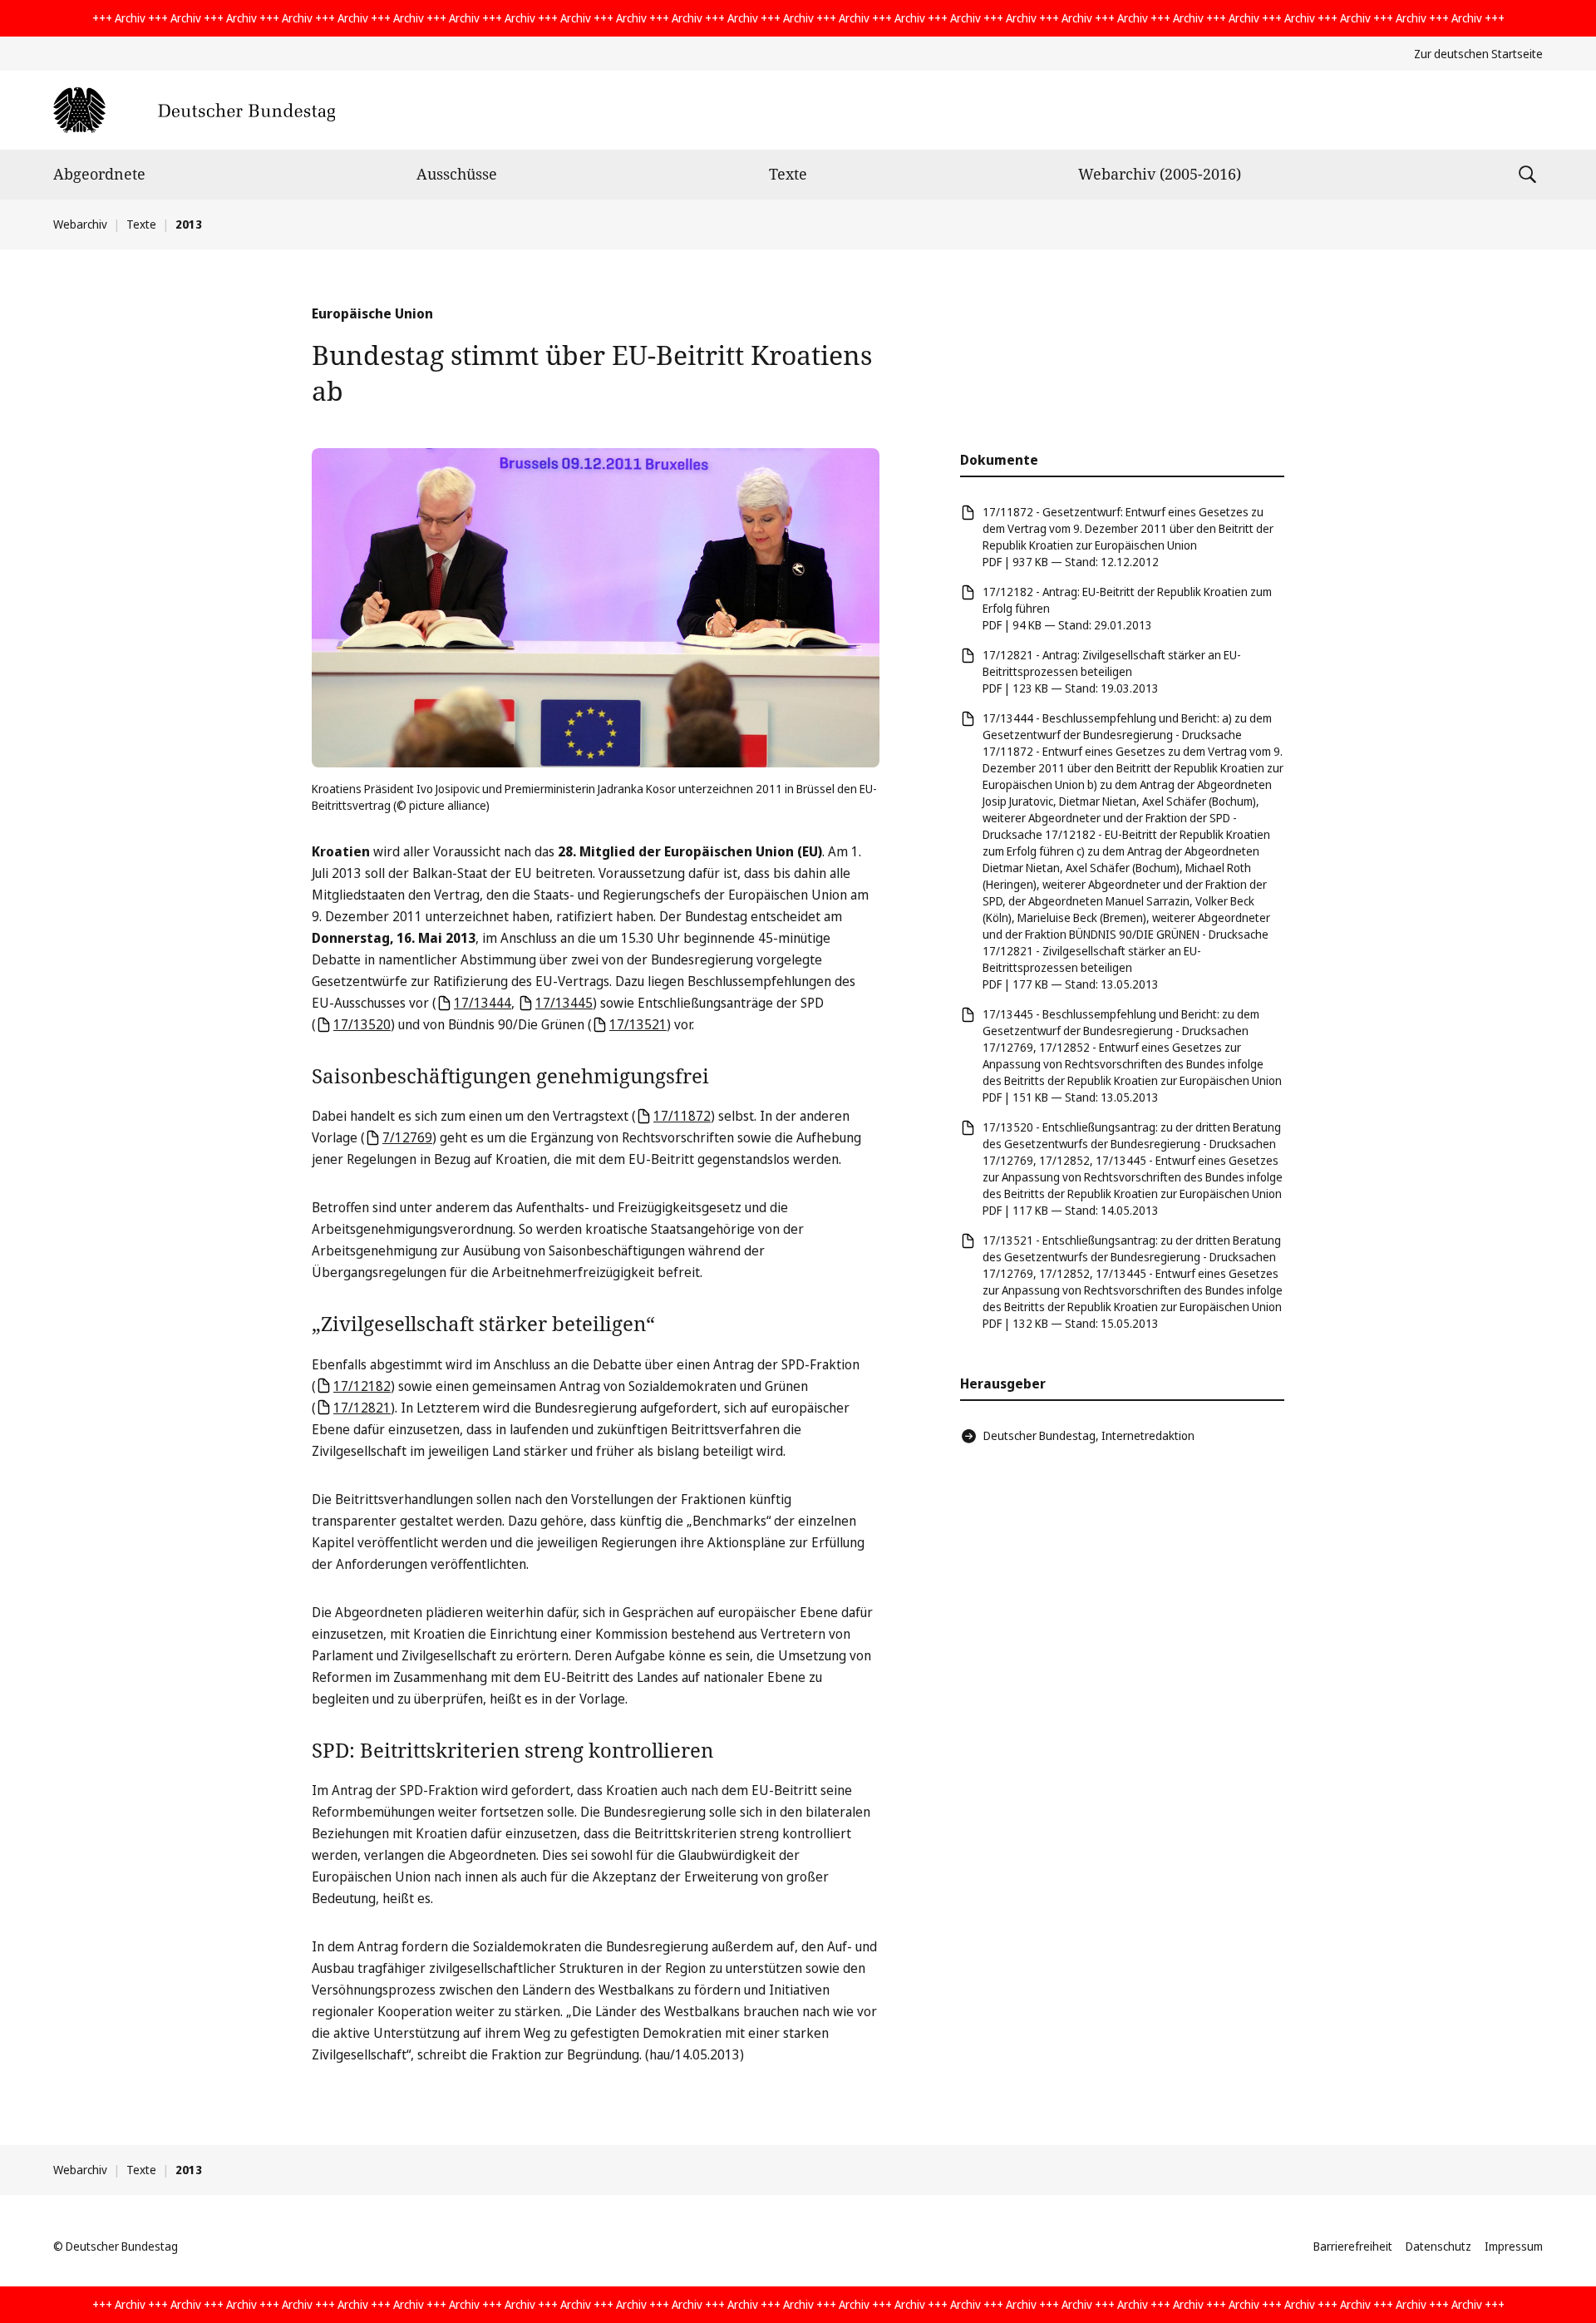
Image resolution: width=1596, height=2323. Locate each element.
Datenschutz (1438, 2246)
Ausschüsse (457, 174)
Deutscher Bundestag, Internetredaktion (1089, 1435)
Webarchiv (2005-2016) (1160, 174)
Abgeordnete (99, 174)
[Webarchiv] (194, 110)
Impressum (1514, 2246)
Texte (788, 174)
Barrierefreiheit (1353, 2246)
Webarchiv (80, 224)
